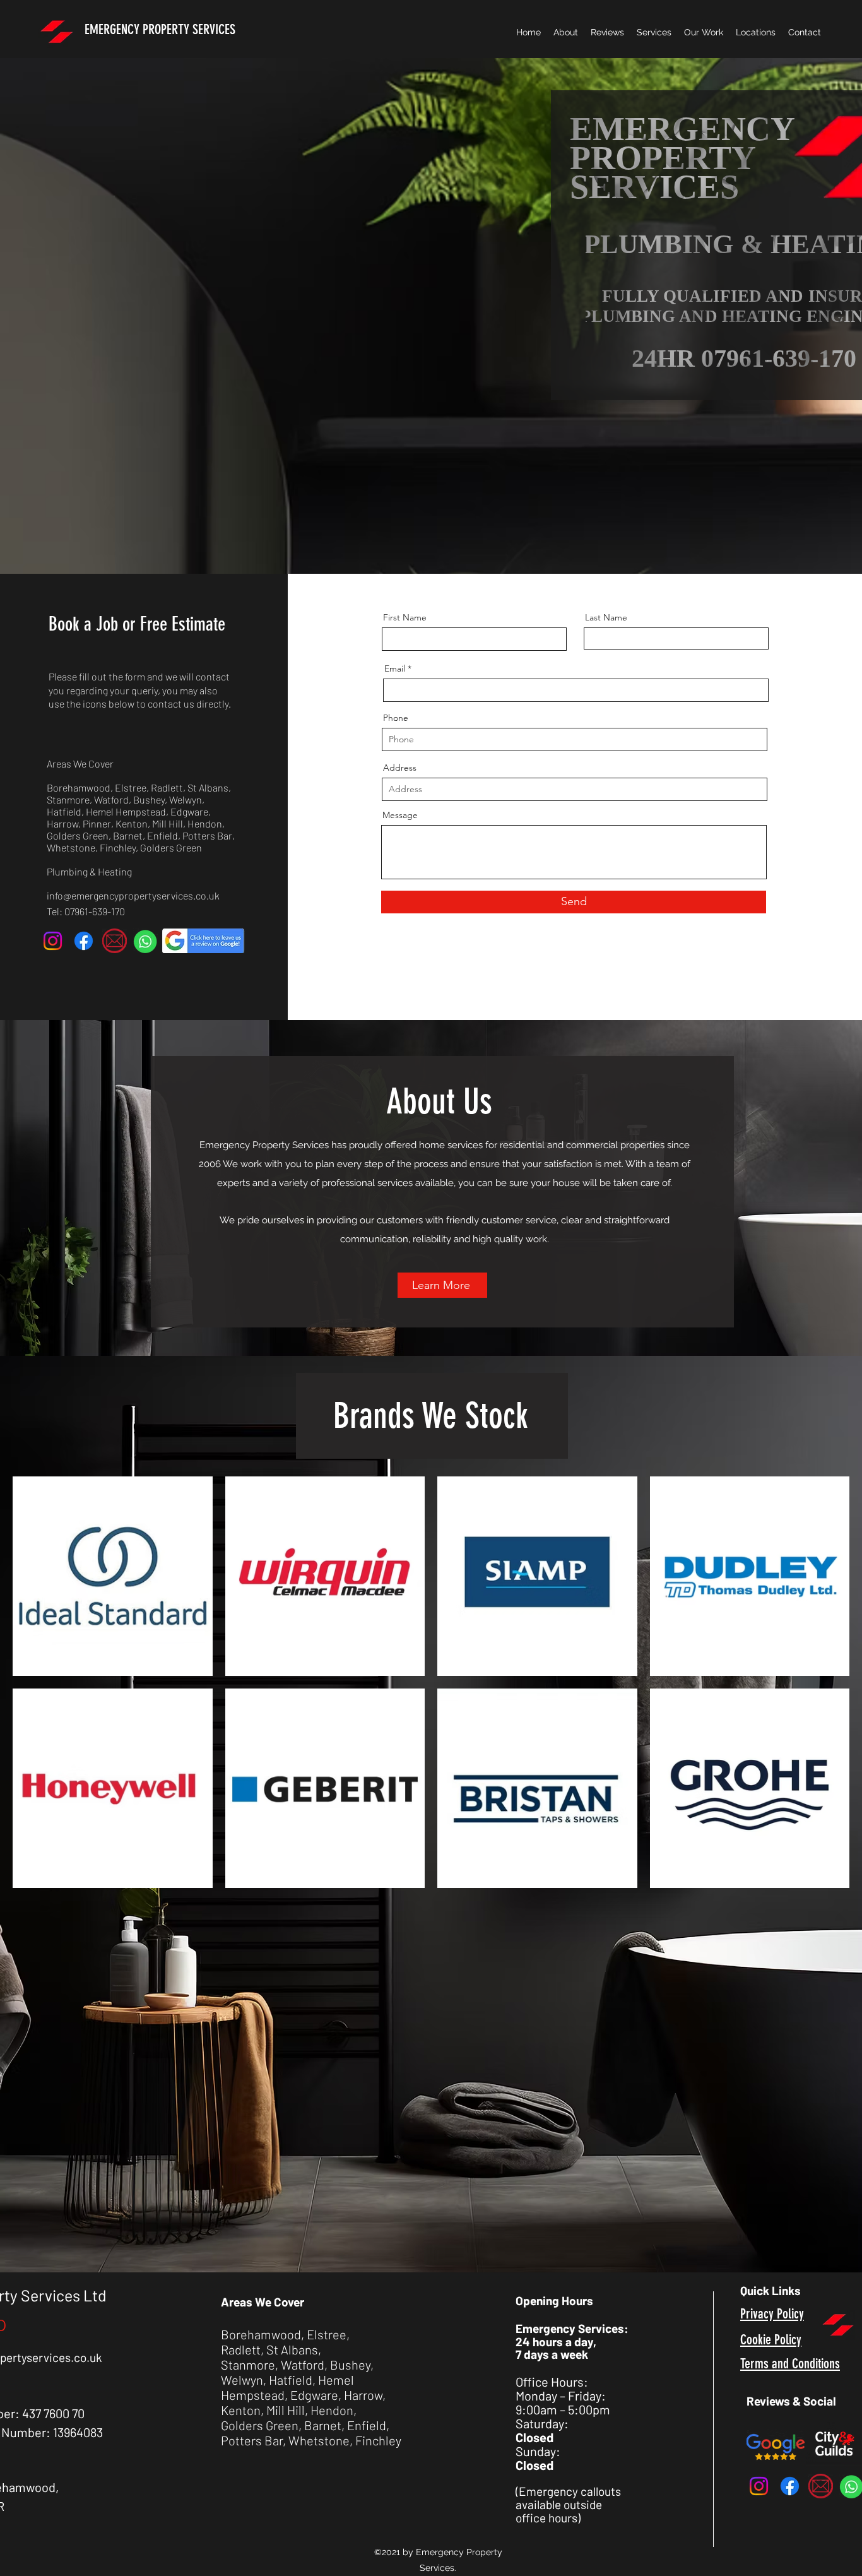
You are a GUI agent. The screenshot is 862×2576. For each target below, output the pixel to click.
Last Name (606, 617)
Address (400, 768)
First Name (405, 617)
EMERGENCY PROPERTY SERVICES (160, 29)
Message (400, 815)
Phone (396, 718)
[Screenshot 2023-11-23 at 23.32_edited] (145, 941)
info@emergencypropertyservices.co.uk (133, 895)
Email (395, 668)
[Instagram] (53, 941)
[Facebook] (84, 941)
